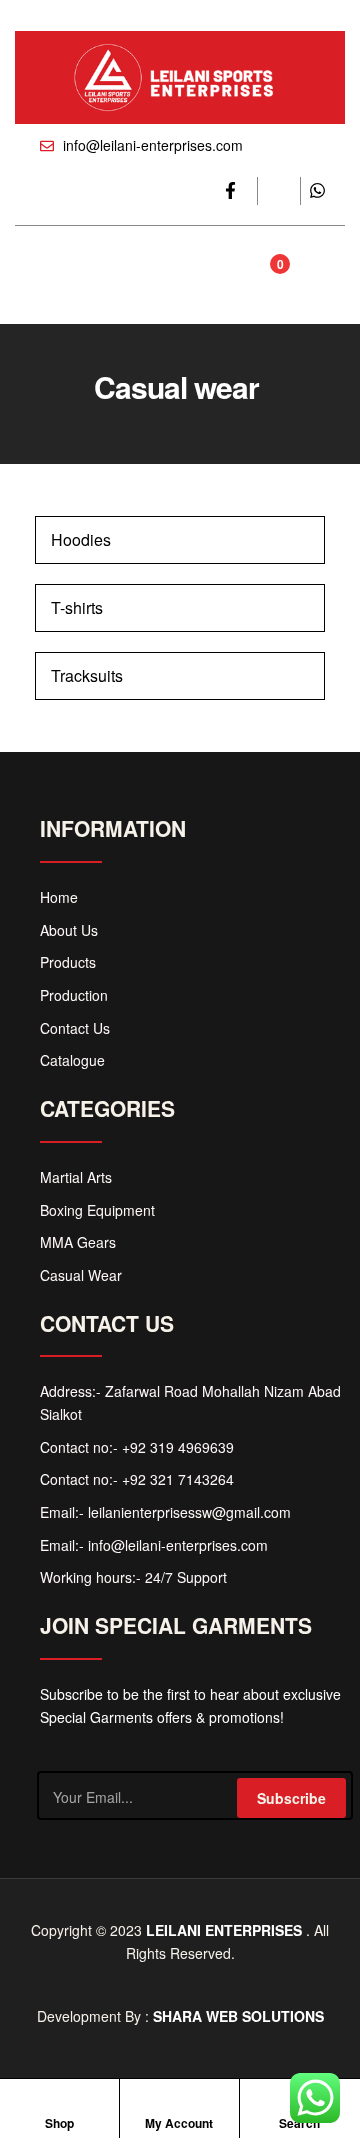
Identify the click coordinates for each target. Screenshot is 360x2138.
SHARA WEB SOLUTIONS (238, 2016)
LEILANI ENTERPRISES (224, 1930)
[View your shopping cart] (258, 275)
